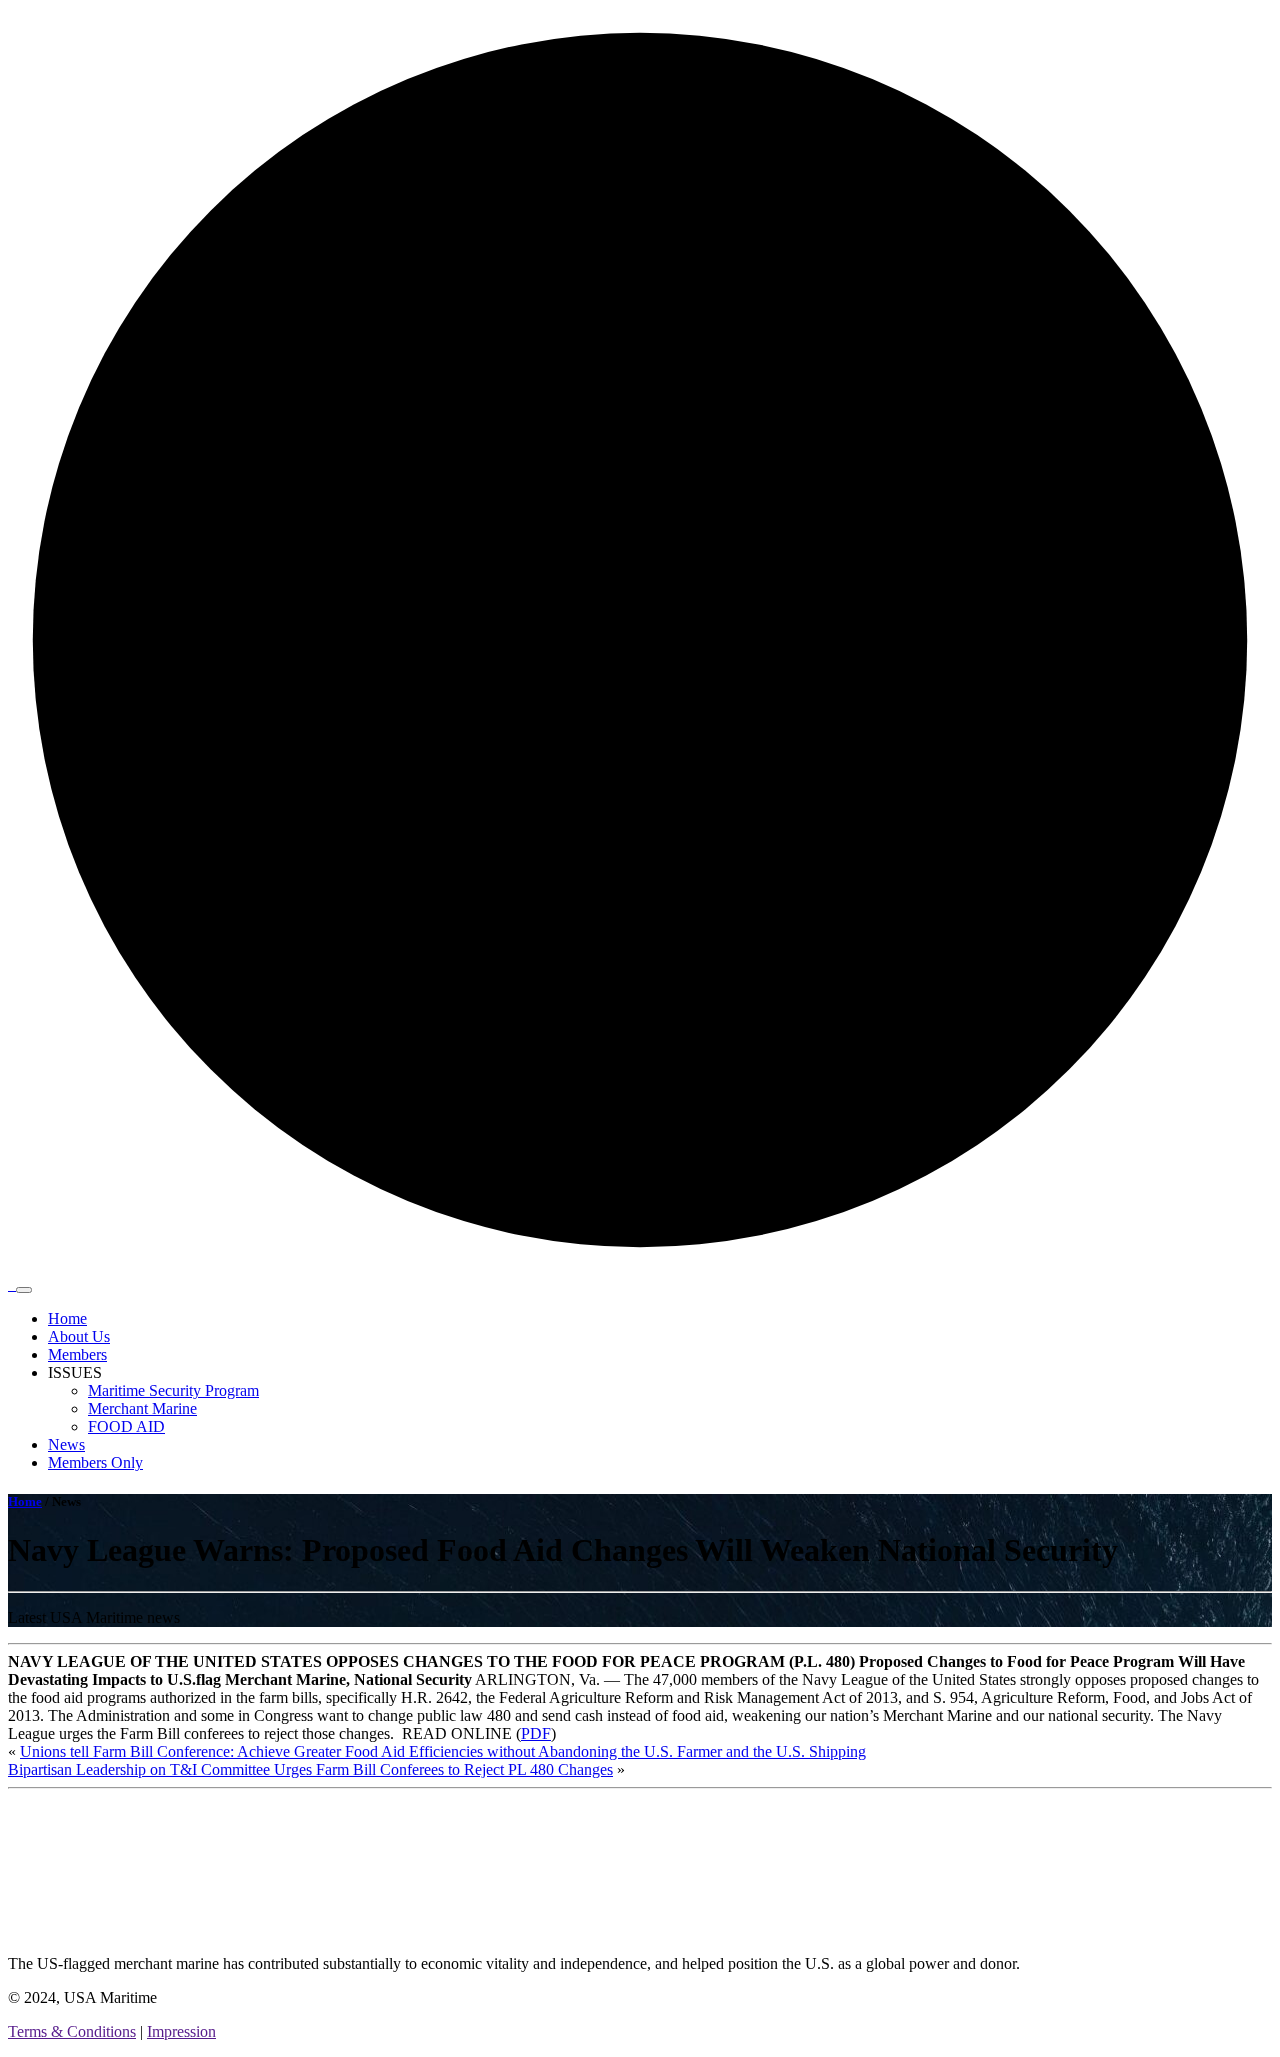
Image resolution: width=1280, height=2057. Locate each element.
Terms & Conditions (72, 2031)
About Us (79, 1336)
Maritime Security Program (173, 1390)
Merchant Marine (142, 1408)
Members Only (95, 1462)
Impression (181, 2031)
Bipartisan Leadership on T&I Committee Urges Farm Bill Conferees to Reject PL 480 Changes (310, 1769)
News (66, 1444)
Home (67, 1318)
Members (77, 1354)
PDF (536, 1733)
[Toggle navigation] (24, 1290)
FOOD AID (126, 1426)
